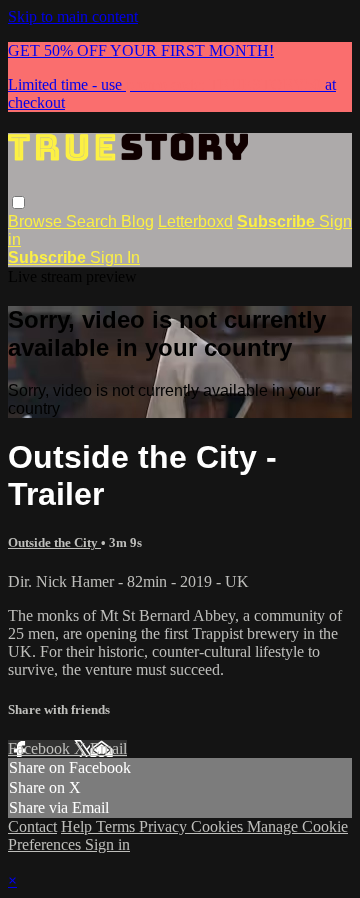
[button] (18, 202)
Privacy (165, 826)
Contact (32, 826)
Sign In (115, 257)
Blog (137, 221)
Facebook (41, 748)
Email (108, 748)
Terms (117, 826)
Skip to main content (73, 16)
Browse (37, 221)
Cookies (219, 826)
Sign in (107, 844)
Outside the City (54, 542)
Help (78, 826)
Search (93, 221)
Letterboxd (195, 221)
